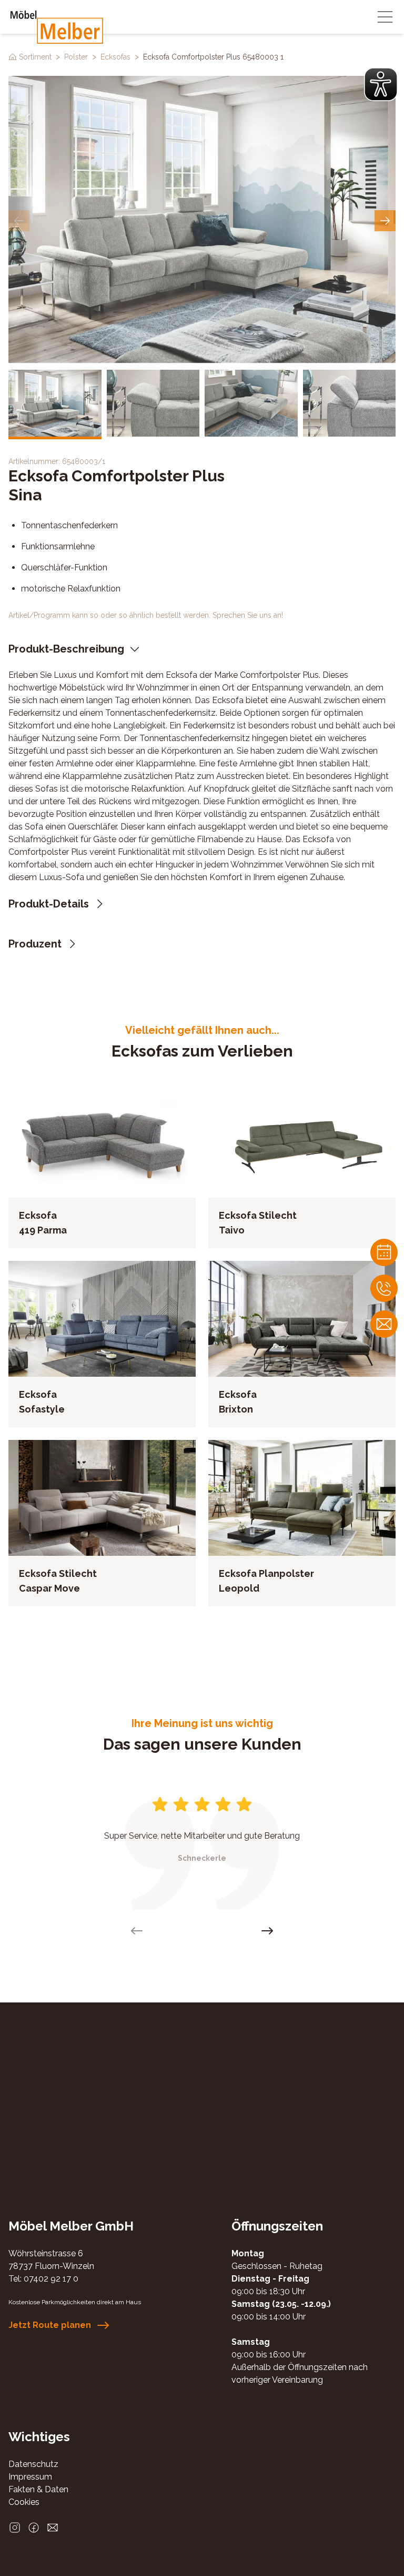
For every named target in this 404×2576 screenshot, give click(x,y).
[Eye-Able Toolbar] (381, 84)
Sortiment (35, 57)
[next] (385, 221)
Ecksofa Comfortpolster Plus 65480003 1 (213, 57)
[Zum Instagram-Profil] (15, 2528)
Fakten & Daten (38, 2489)
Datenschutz (33, 2464)
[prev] (19, 221)
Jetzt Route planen (50, 2325)
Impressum (30, 2477)
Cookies (24, 2502)
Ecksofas (115, 57)
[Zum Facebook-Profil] (34, 2528)
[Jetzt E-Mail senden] (53, 2528)
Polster (76, 57)
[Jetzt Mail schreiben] (384, 1324)
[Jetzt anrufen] (384, 1288)
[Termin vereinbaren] (384, 1252)
